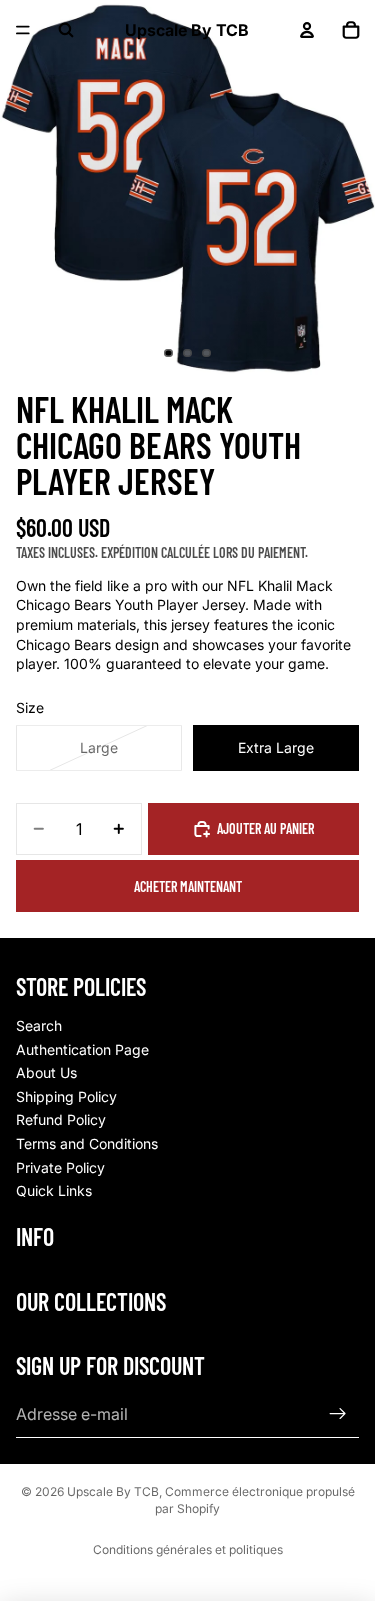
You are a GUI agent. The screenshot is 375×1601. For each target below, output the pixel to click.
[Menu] (23, 30)
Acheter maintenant (188, 886)
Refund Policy (61, 1119)
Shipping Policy (66, 1096)
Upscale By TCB (113, 1491)
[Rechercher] (66, 30)
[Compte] (307, 30)
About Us (46, 1072)
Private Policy (60, 1167)
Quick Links (54, 1190)
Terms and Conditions (87, 1143)
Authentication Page (82, 1049)
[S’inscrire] (338, 1414)
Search (39, 1025)
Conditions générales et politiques (188, 1549)
